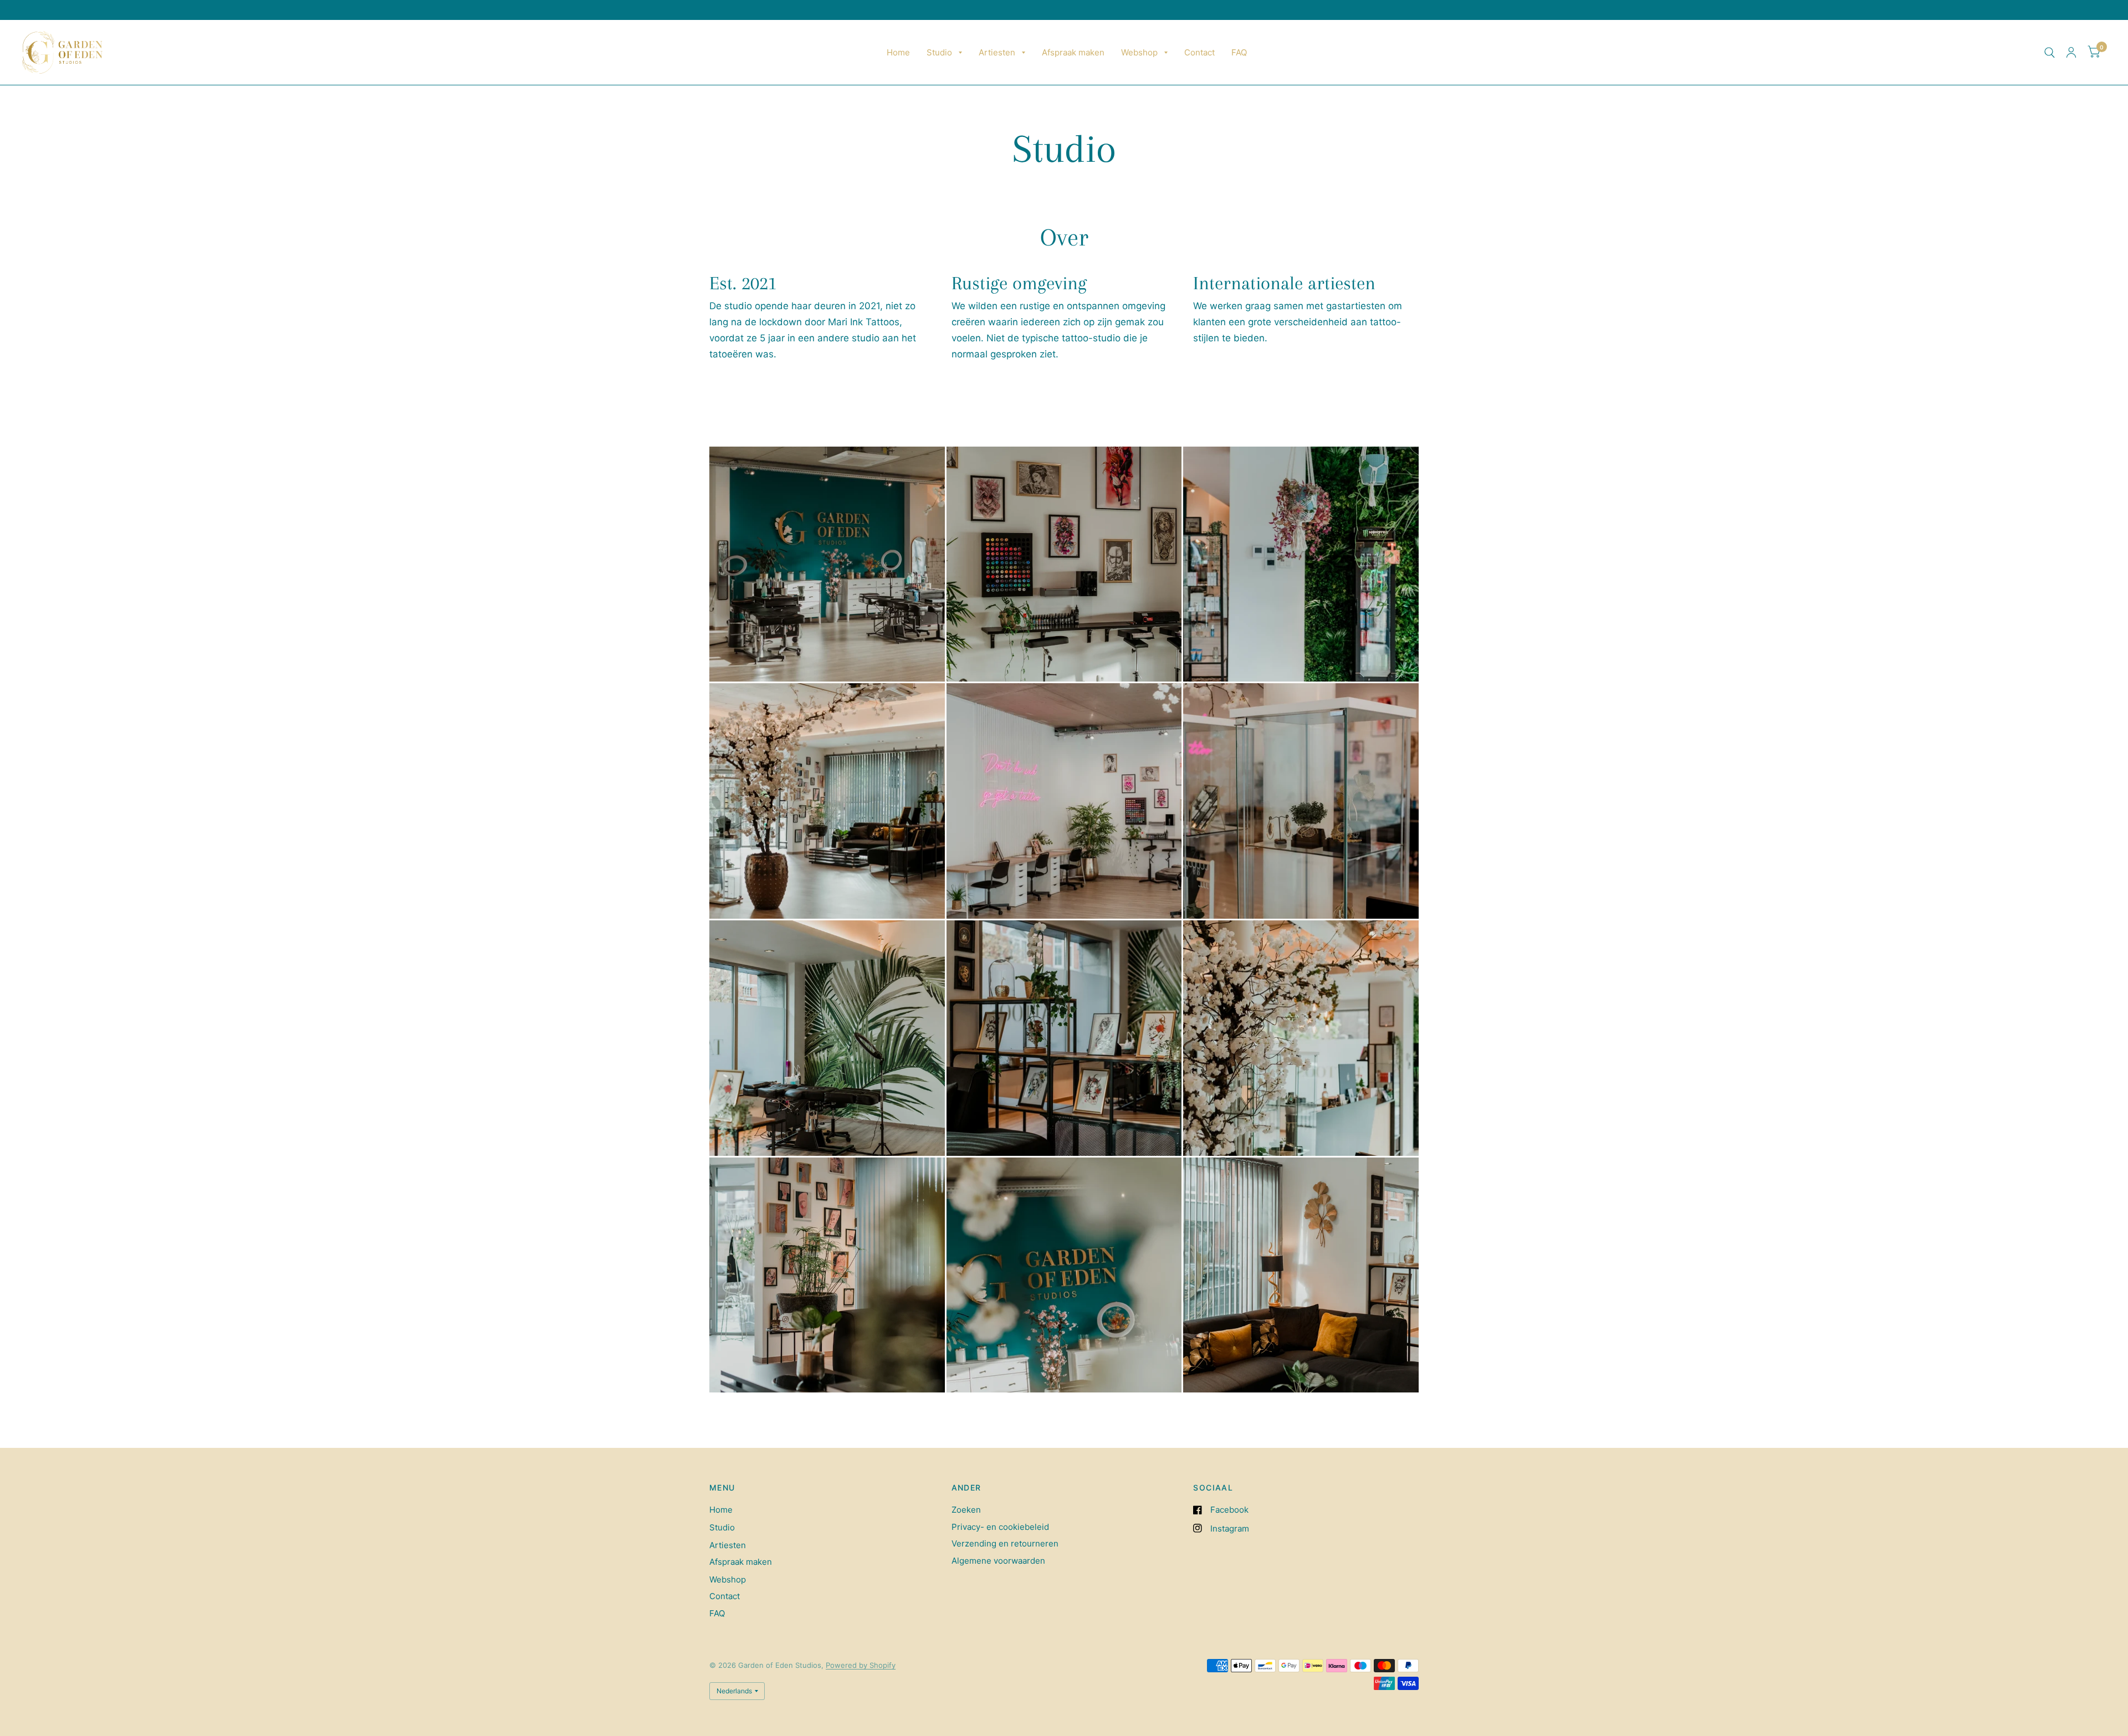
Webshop (1139, 52)
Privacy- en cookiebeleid (1000, 1527)
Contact (1199, 52)
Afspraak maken (1073, 52)
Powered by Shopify (861, 1665)
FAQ (1239, 52)
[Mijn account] (2071, 52)
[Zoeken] (2050, 52)
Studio (939, 52)
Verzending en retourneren (1005, 1543)
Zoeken (966, 1510)
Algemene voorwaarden (998, 1561)
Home (898, 52)
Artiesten (997, 52)
